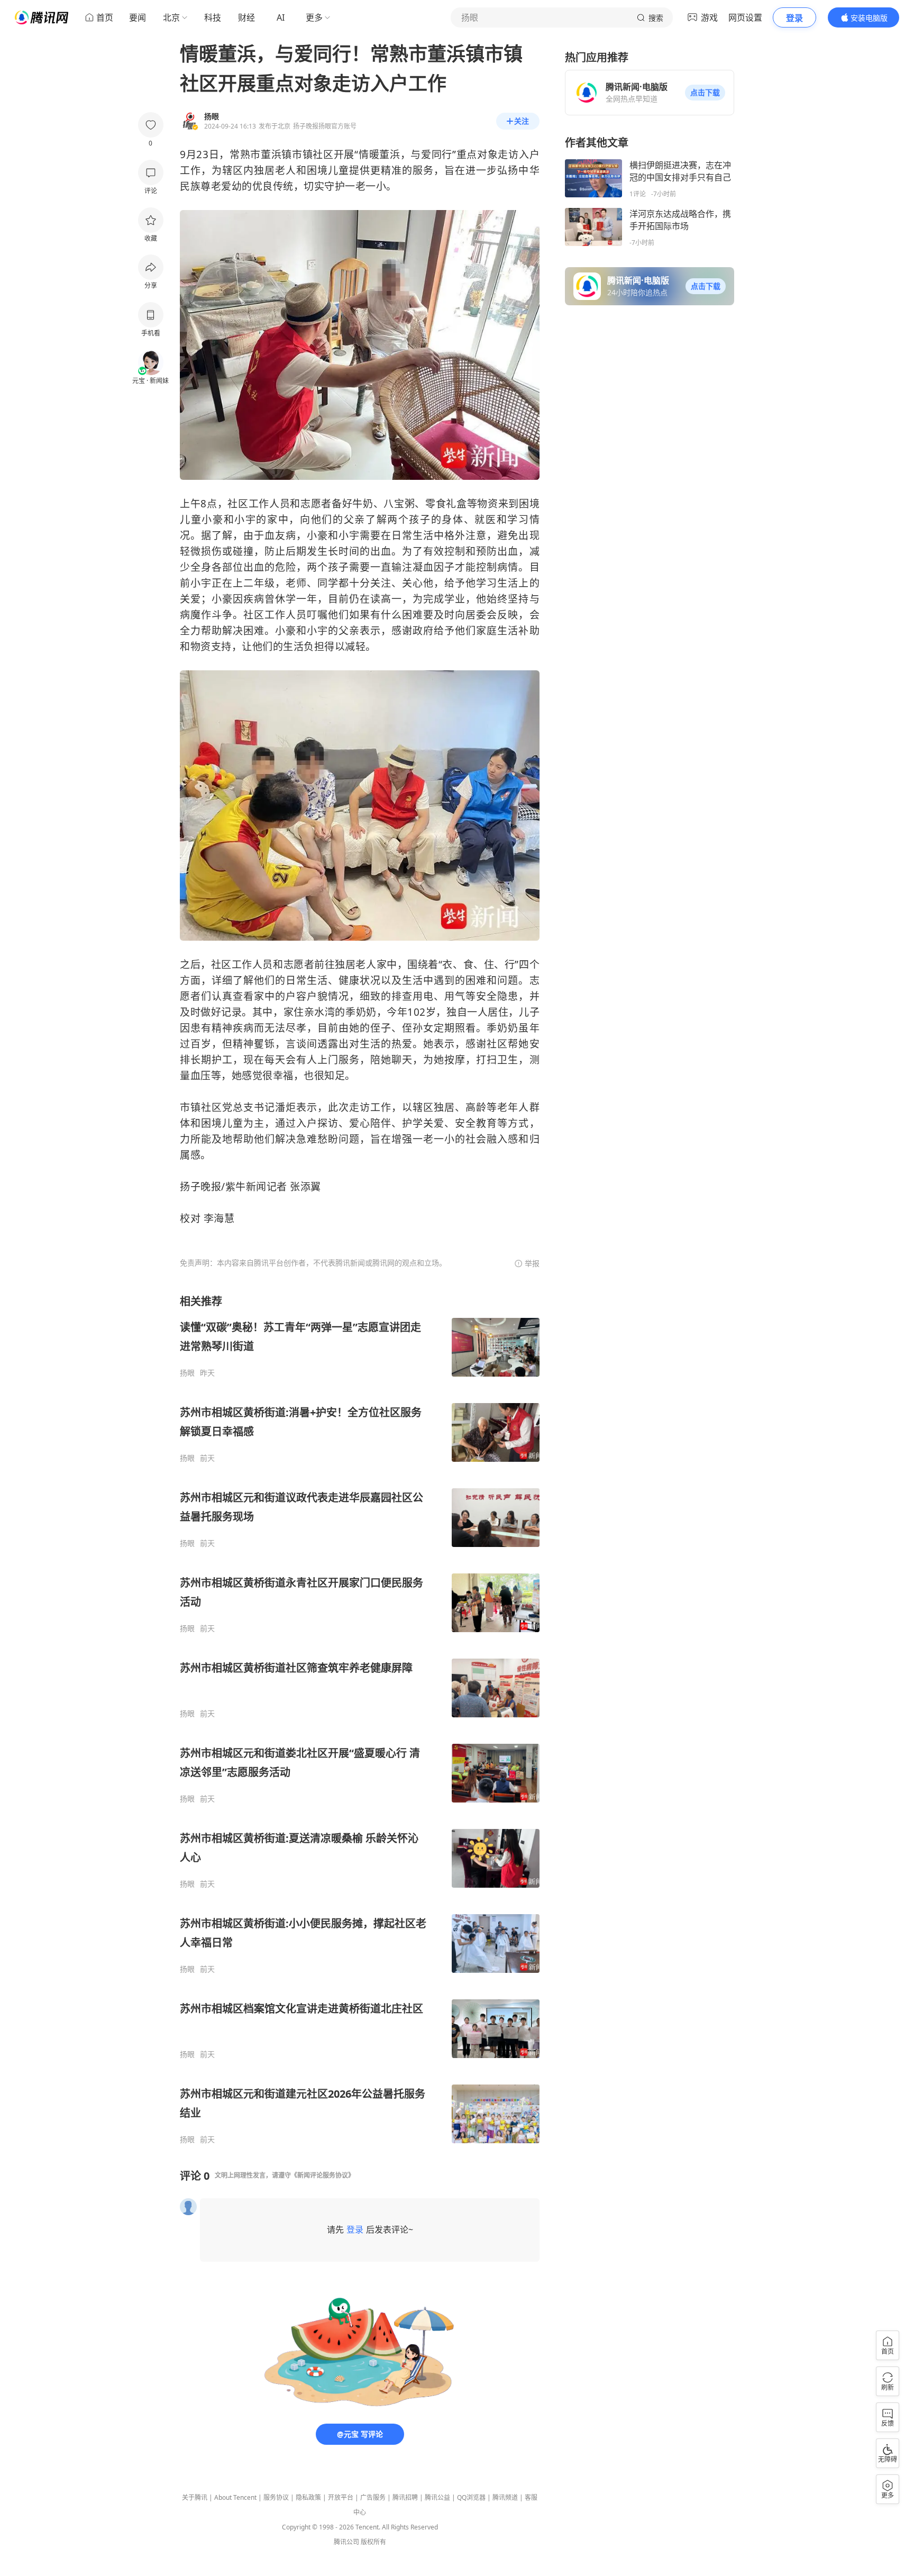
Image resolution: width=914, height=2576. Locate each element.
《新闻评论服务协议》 (323, 2175)
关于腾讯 (195, 2497)
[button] (705, 93)
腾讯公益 (437, 2497)
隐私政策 (308, 2497)
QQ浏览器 (471, 2497)
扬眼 (187, 1373)
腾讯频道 (505, 2497)
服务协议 (276, 2497)
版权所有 (373, 2542)
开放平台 (341, 2497)
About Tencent (235, 2497)
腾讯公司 (346, 2542)
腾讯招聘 (405, 2497)
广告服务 (373, 2497)
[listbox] (360, 1719)
